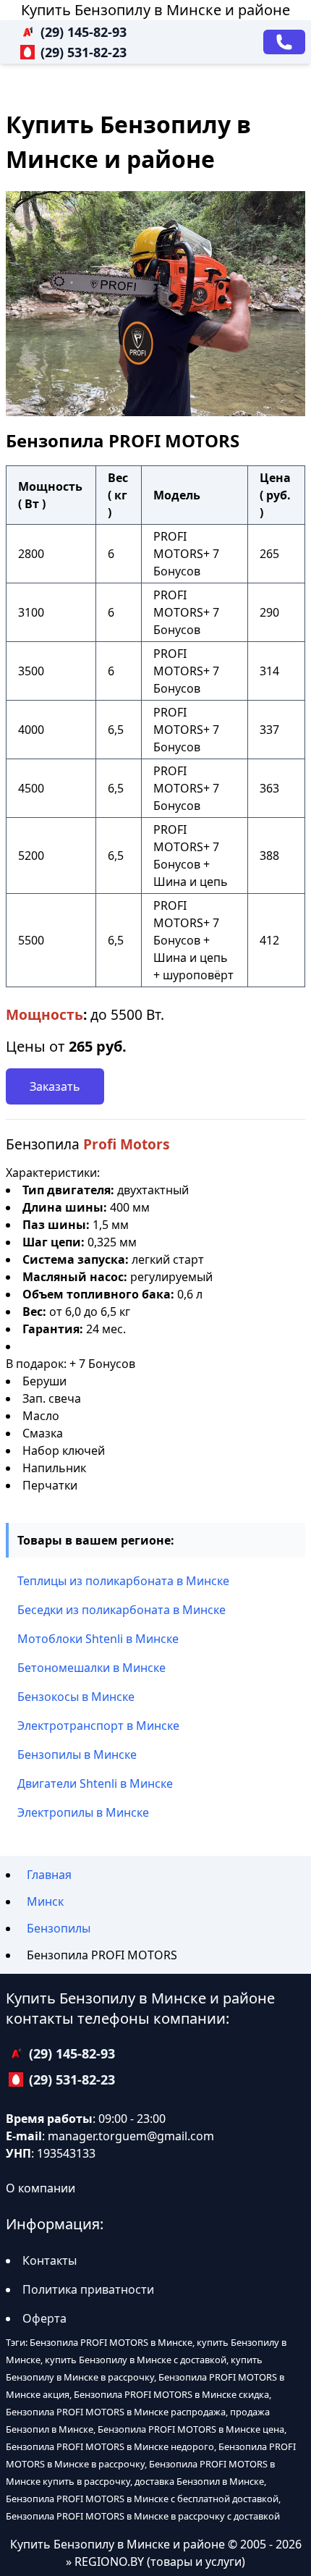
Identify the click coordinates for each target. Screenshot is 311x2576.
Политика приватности (88, 2289)
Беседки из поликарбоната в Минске (122, 1610)
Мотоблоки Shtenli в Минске (98, 1639)
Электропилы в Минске (83, 1812)
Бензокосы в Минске (76, 1697)
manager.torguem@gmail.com (131, 2136)
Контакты (50, 2260)
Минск (45, 1901)
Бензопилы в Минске (77, 1754)
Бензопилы (59, 1928)
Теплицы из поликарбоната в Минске (123, 1581)
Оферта (44, 2318)
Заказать (55, 1086)
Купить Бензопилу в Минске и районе (155, 10)
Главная (49, 1875)
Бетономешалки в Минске (91, 1668)
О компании (41, 2188)
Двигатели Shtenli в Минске (95, 1783)
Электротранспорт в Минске (98, 1726)
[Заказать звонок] (284, 42)
